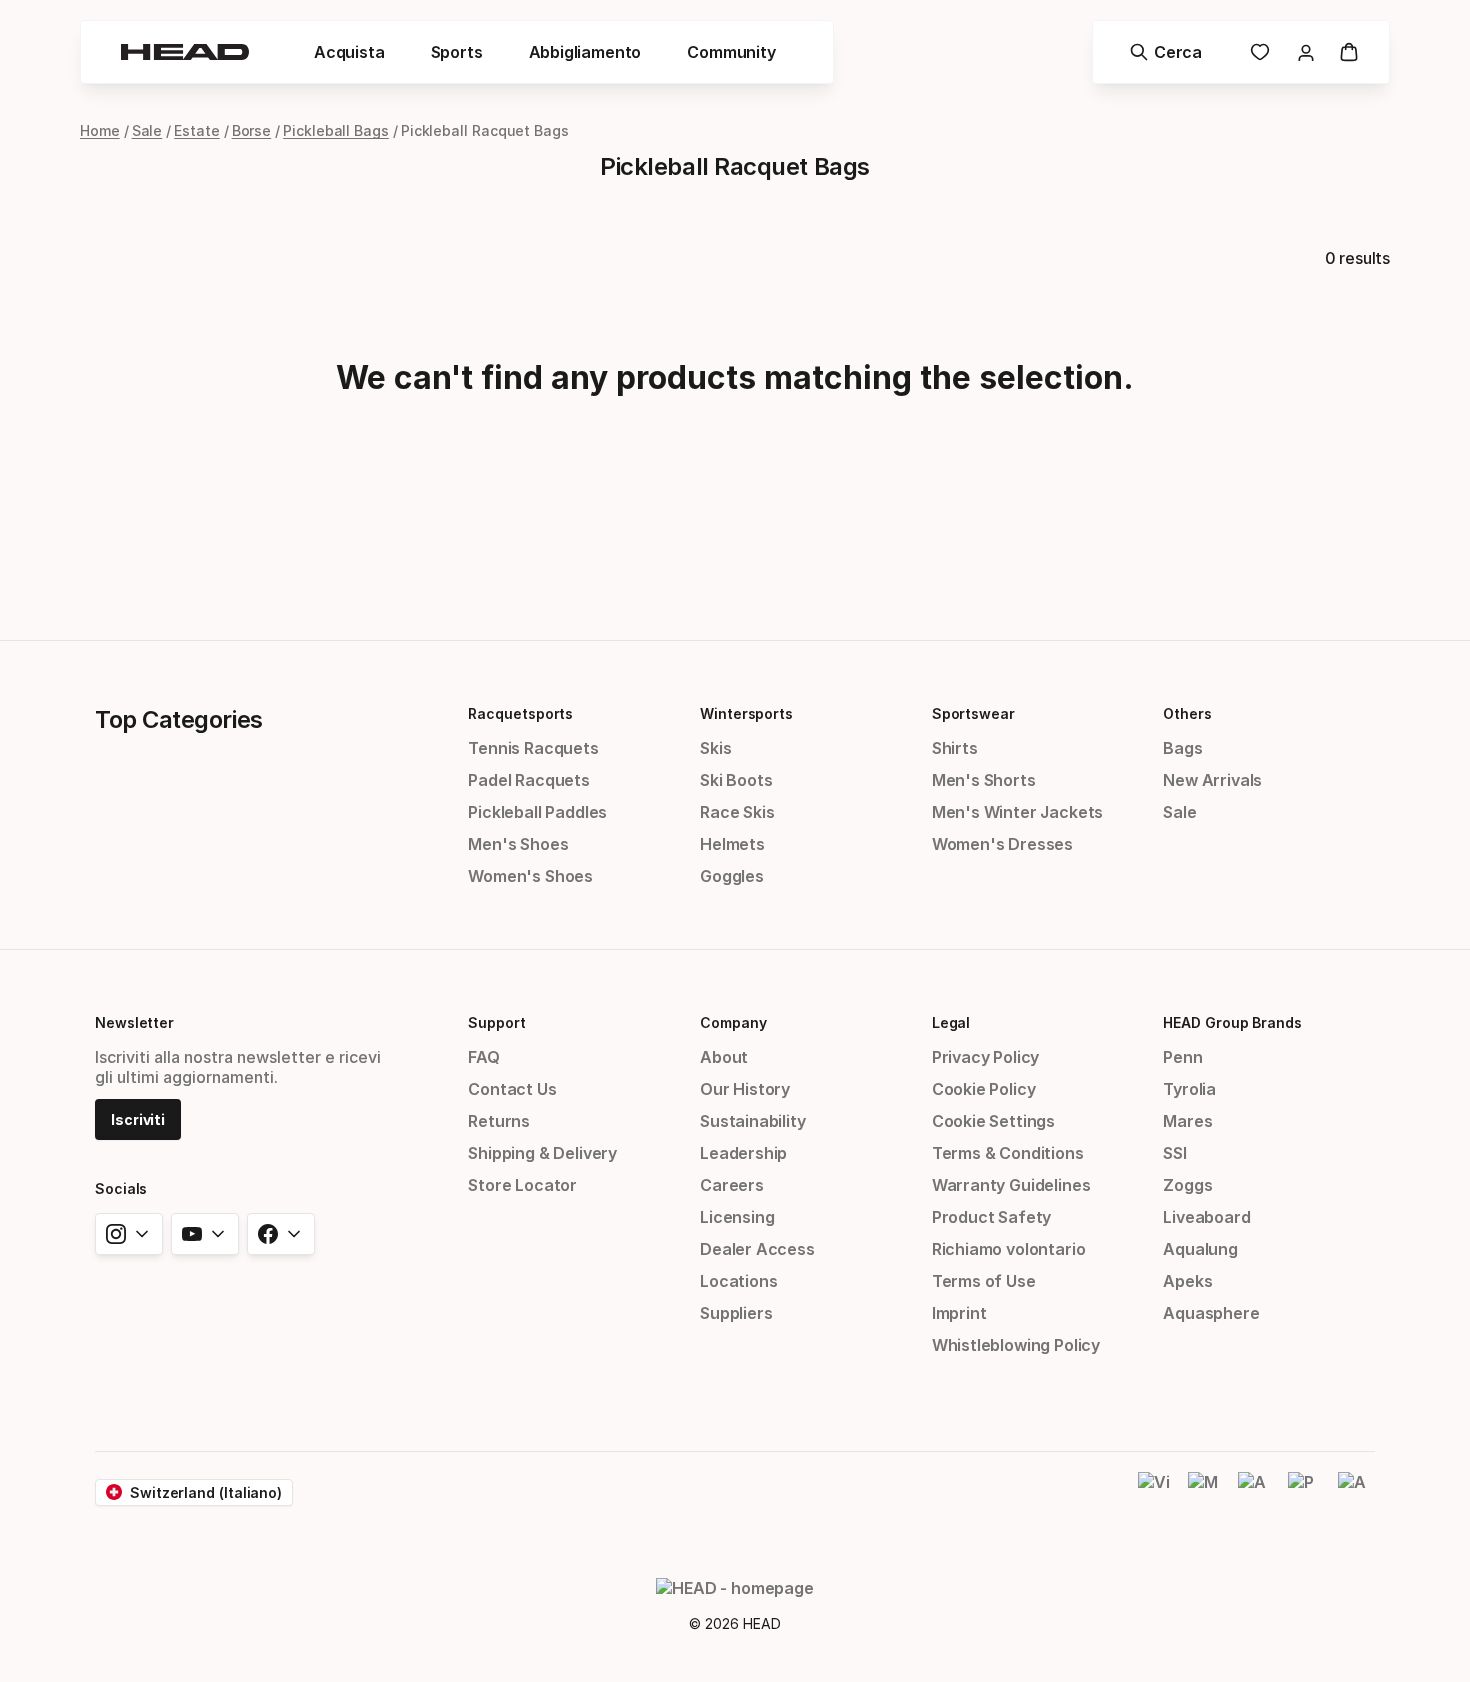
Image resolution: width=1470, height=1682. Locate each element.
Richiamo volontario (1009, 1249)
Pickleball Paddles (537, 812)
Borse (252, 130)
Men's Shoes (518, 844)
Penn (1182, 1057)
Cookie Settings (993, 1121)
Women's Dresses (1002, 844)
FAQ (483, 1057)
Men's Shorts (984, 780)
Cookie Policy (984, 1089)
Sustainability (753, 1121)
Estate (197, 130)
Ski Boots (736, 780)
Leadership (743, 1153)
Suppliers (736, 1313)
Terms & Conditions (1008, 1153)
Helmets (732, 844)
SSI (1174, 1153)
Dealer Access (757, 1249)
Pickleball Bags (336, 130)
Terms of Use (984, 1281)
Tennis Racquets (533, 748)
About (724, 1057)
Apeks (1187, 1281)
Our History (745, 1089)
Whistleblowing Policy (1016, 1345)
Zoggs (1187, 1185)
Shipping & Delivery (542, 1153)
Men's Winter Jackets (1017, 812)
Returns (499, 1121)
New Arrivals (1212, 780)
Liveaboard (1206, 1217)
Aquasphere (1211, 1313)
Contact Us (512, 1089)
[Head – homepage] (185, 52)
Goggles (732, 876)
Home (100, 130)
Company (733, 1022)
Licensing (737, 1217)
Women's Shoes (530, 876)
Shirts (955, 748)
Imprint (959, 1313)
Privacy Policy (986, 1057)
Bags (1182, 748)
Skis (715, 748)
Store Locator (522, 1185)
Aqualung (1200, 1249)
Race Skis (737, 812)
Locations (738, 1281)
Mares (1187, 1121)
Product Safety (992, 1217)
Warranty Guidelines (1011, 1185)
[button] (349, 52)
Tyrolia (1189, 1089)
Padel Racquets (529, 780)
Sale (147, 130)
